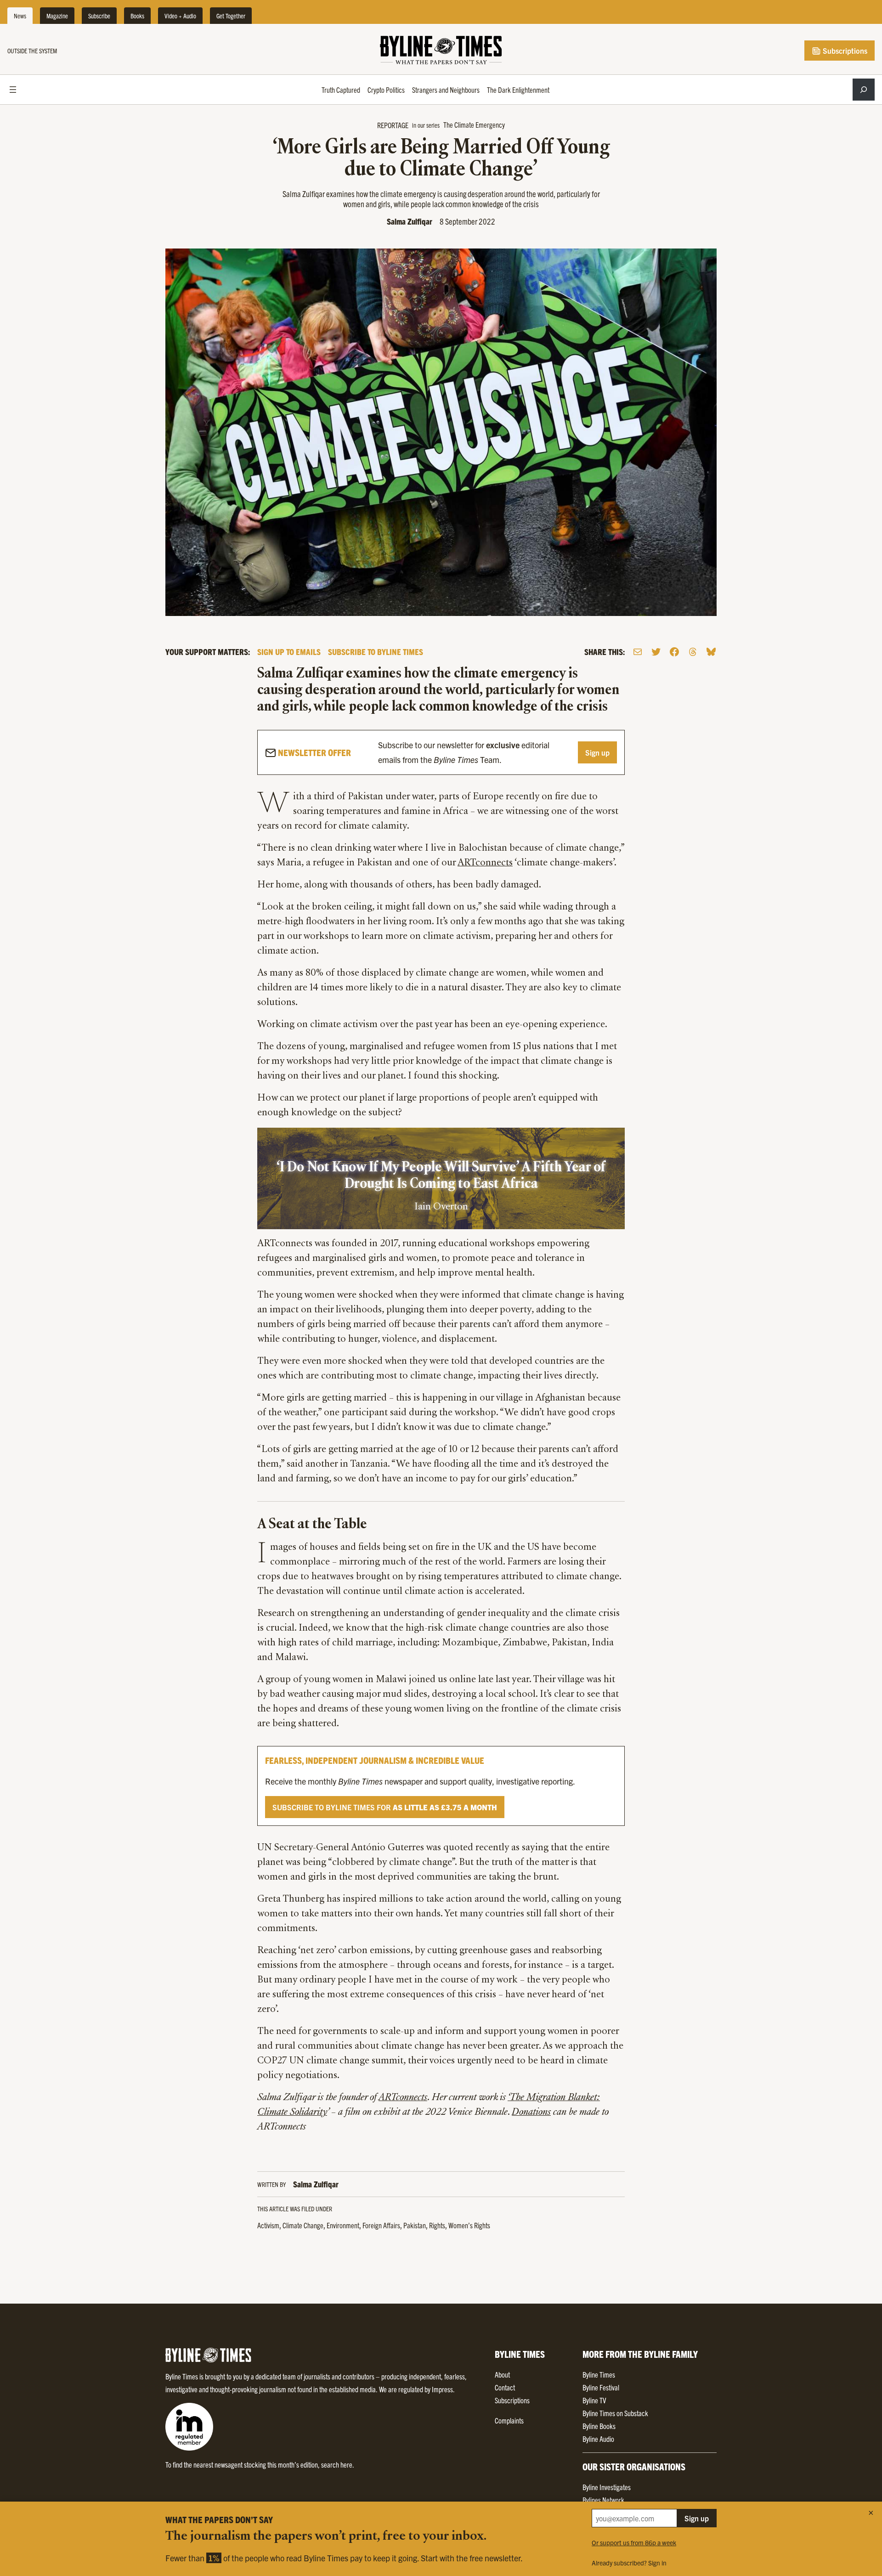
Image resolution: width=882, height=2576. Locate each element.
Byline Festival (601, 2387)
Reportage (393, 125)
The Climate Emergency (474, 124)
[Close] (871, 2513)
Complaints (509, 2420)
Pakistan (415, 2225)
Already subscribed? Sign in (629, 2563)
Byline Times (599, 2374)
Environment (343, 2225)
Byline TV (594, 2400)
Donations (531, 2113)
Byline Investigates (607, 2487)
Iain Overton (441, 1207)
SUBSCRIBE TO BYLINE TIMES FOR (385, 1807)
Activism (268, 2225)
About (502, 2374)
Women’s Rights (469, 2225)
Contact (505, 2387)
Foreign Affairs (381, 2225)
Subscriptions (844, 51)
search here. (338, 2464)
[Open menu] (13, 90)
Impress (442, 2389)
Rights (437, 2225)
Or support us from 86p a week (634, 2542)
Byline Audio (598, 2439)
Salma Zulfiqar (410, 221)
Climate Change (303, 2225)
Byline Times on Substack (615, 2413)
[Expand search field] (864, 90)
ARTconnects (485, 863)
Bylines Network (603, 2500)
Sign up (597, 752)
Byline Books (599, 2426)
